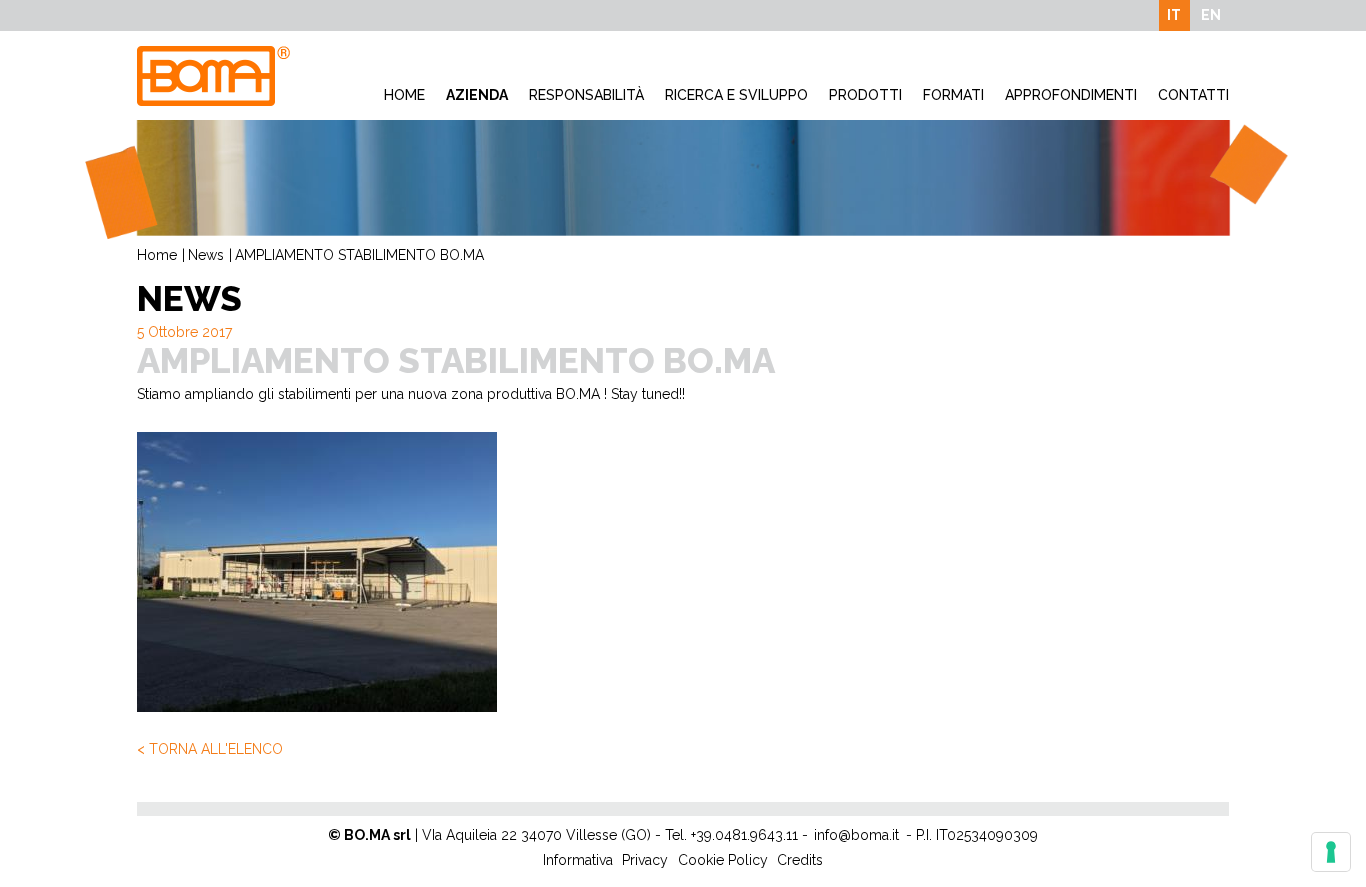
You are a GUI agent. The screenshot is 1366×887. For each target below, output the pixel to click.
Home (404, 95)
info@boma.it (856, 835)
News (206, 255)
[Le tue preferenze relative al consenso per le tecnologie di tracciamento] (1331, 852)
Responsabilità (586, 95)
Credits (800, 860)
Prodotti (865, 95)
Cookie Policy (723, 860)
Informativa (578, 860)
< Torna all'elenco (210, 749)
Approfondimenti (1071, 95)
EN (1211, 15)
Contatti (1193, 95)
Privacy (645, 860)
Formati (953, 95)
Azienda (477, 95)
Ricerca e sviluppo (736, 95)
